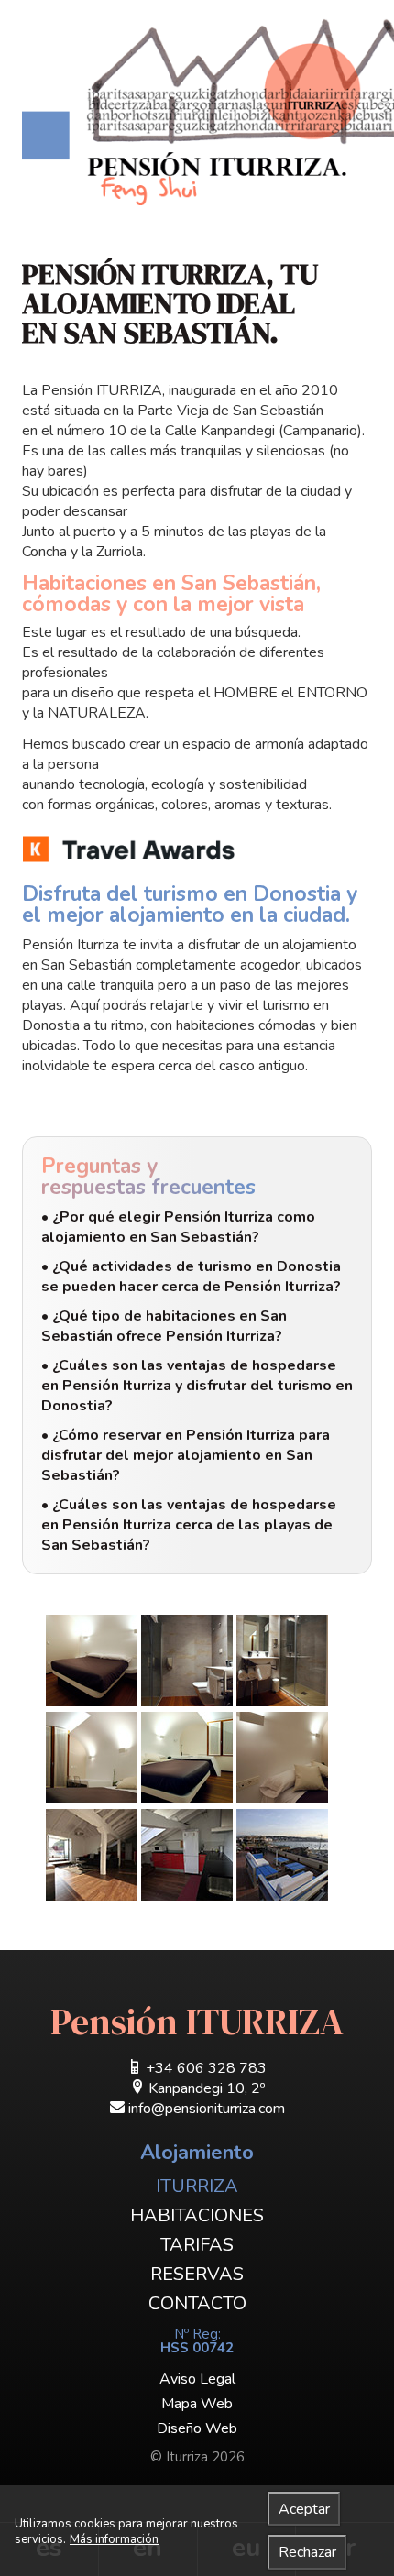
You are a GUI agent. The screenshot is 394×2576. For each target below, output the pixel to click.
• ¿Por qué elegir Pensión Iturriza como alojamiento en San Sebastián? (178, 1227)
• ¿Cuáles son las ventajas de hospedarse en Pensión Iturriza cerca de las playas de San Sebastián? (189, 1525)
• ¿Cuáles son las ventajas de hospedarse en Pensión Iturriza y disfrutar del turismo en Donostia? (197, 1386)
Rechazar (307, 2552)
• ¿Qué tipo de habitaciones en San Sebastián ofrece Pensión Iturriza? (164, 1326)
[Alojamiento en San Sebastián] (208, 112)
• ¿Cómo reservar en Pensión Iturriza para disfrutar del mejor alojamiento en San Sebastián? (186, 1455)
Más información (114, 2540)
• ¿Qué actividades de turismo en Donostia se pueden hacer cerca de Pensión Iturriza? (191, 1277)
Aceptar (304, 2509)
